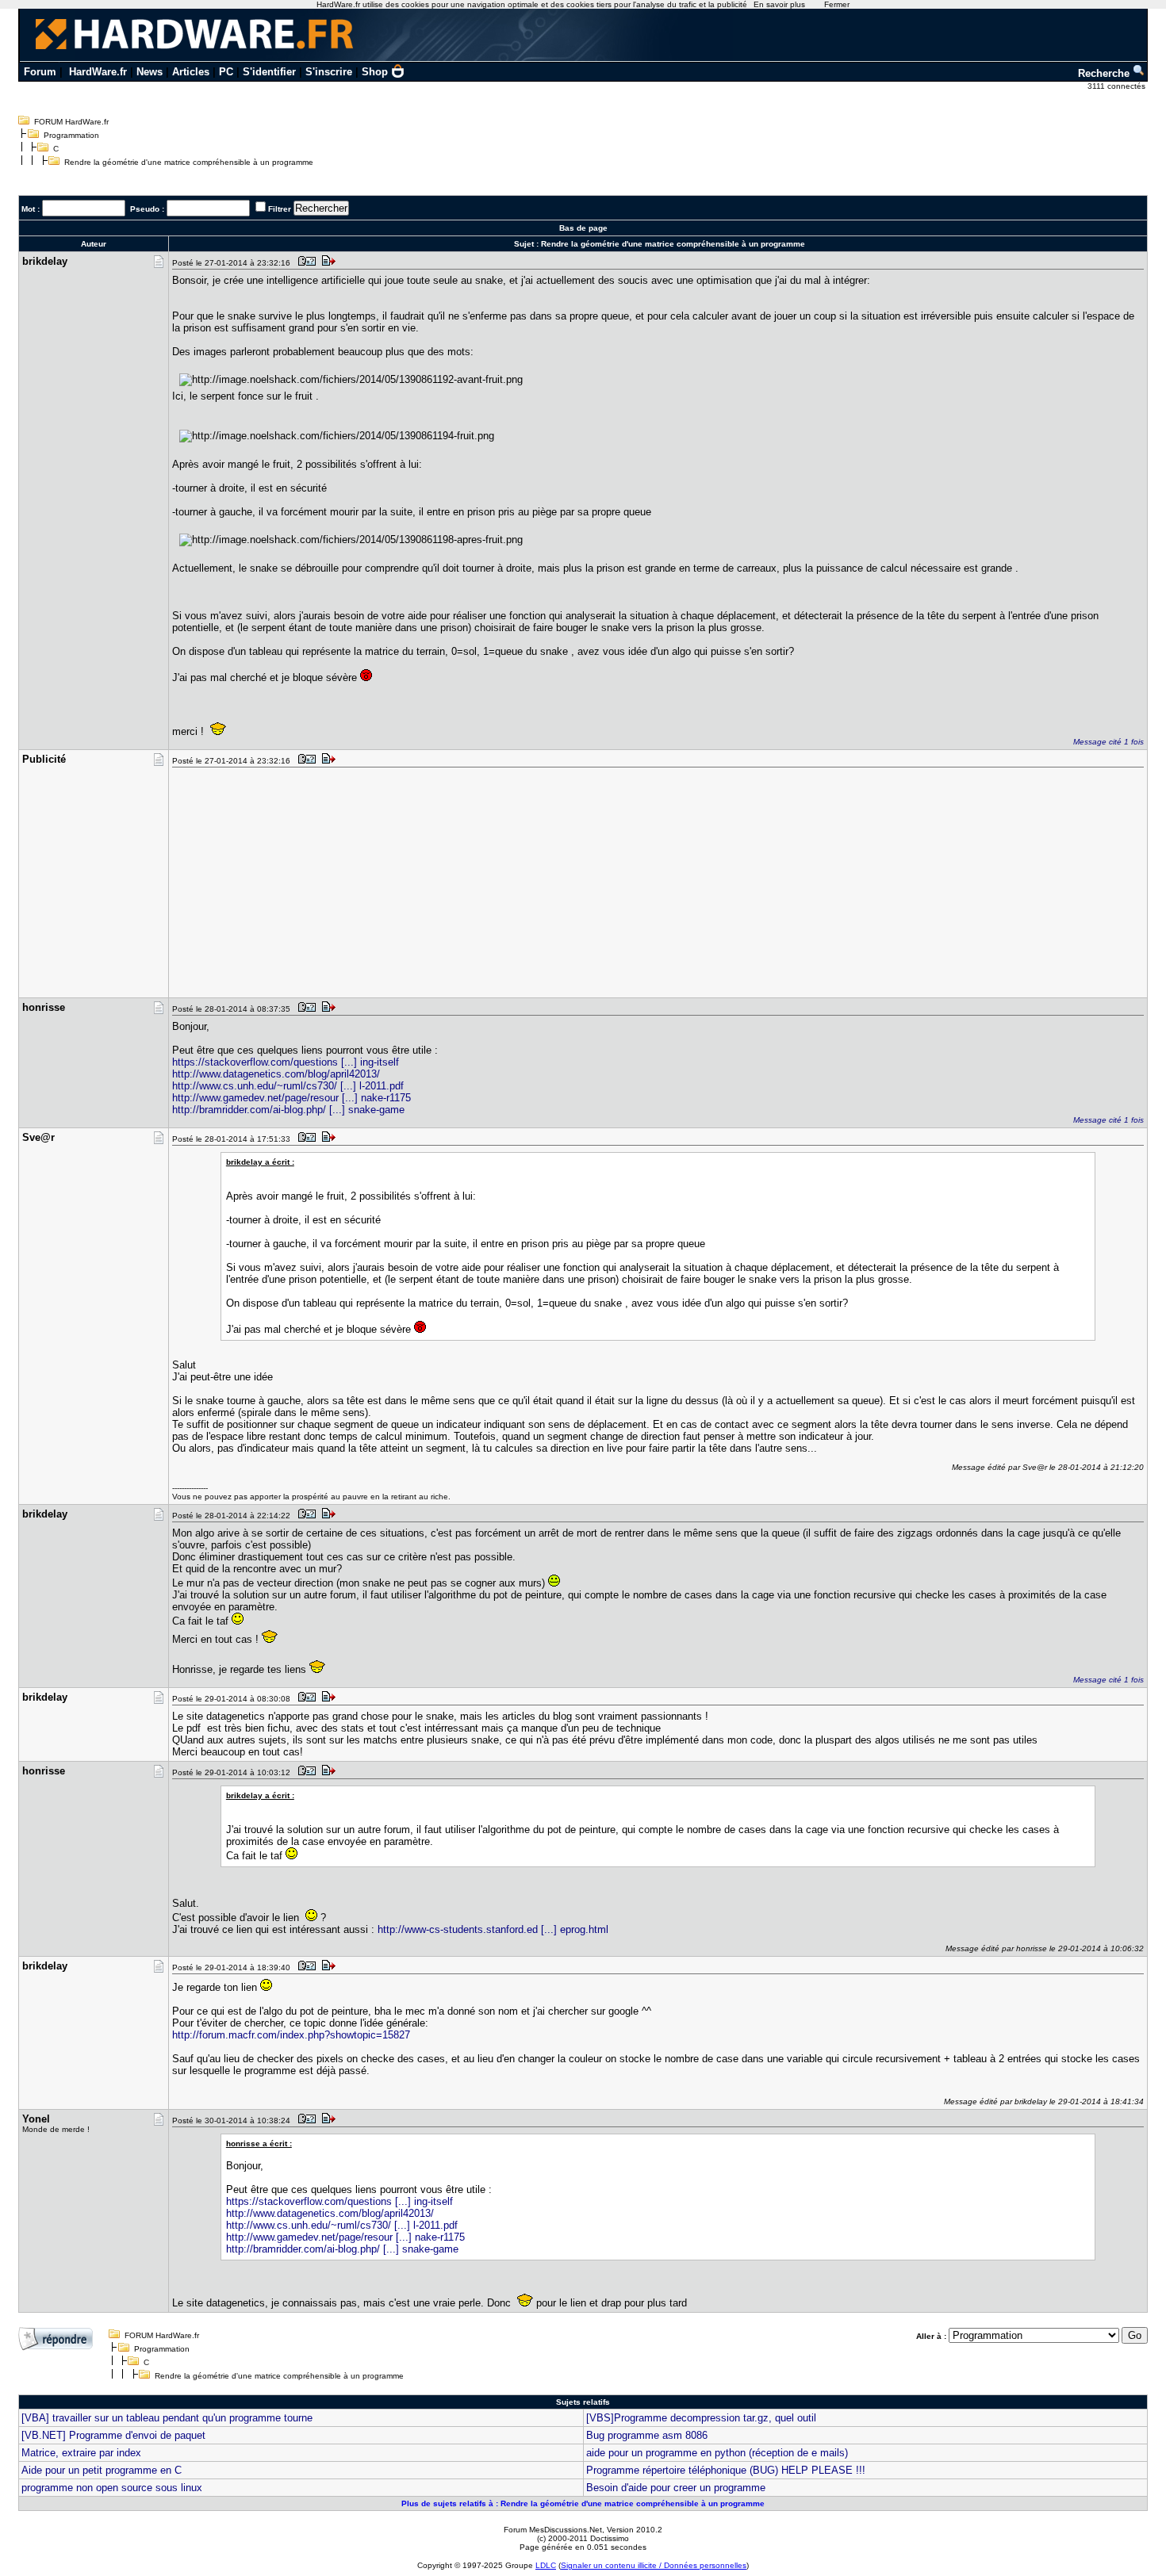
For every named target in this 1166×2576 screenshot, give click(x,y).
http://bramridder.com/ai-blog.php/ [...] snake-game (288, 1110)
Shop (375, 72)
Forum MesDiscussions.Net (553, 2530)
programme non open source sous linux (112, 2488)
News (150, 72)
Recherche (1105, 73)
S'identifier (269, 72)
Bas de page (583, 228)
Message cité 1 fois (1108, 742)
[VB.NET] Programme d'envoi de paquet (113, 2435)
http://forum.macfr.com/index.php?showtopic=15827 (291, 2035)
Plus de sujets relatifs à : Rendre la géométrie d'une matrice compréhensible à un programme (583, 2503)
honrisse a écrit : (259, 2143)
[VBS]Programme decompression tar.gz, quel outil (701, 2418)
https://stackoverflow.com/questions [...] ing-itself (286, 1062)
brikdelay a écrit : (260, 1162)
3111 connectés (1118, 86)
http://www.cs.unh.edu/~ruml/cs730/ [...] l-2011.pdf (288, 1086)
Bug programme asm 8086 (647, 2435)
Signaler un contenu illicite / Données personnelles (654, 2565)
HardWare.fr (98, 72)
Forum (40, 72)
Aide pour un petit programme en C (102, 2470)
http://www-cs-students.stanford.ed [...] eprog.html (493, 1929)
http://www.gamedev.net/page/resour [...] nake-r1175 (291, 1098)
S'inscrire (329, 72)
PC (226, 72)
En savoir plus (779, 4)
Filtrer (280, 209)
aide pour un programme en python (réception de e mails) (717, 2453)
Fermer (837, 4)
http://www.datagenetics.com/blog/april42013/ (276, 1074)
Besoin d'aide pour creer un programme (676, 2488)
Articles (191, 72)
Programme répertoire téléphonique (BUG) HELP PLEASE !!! (726, 2470)
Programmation (71, 135)
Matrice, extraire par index (81, 2453)
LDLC (546, 2565)
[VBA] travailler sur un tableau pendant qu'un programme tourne (167, 2418)
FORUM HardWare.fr (71, 122)
